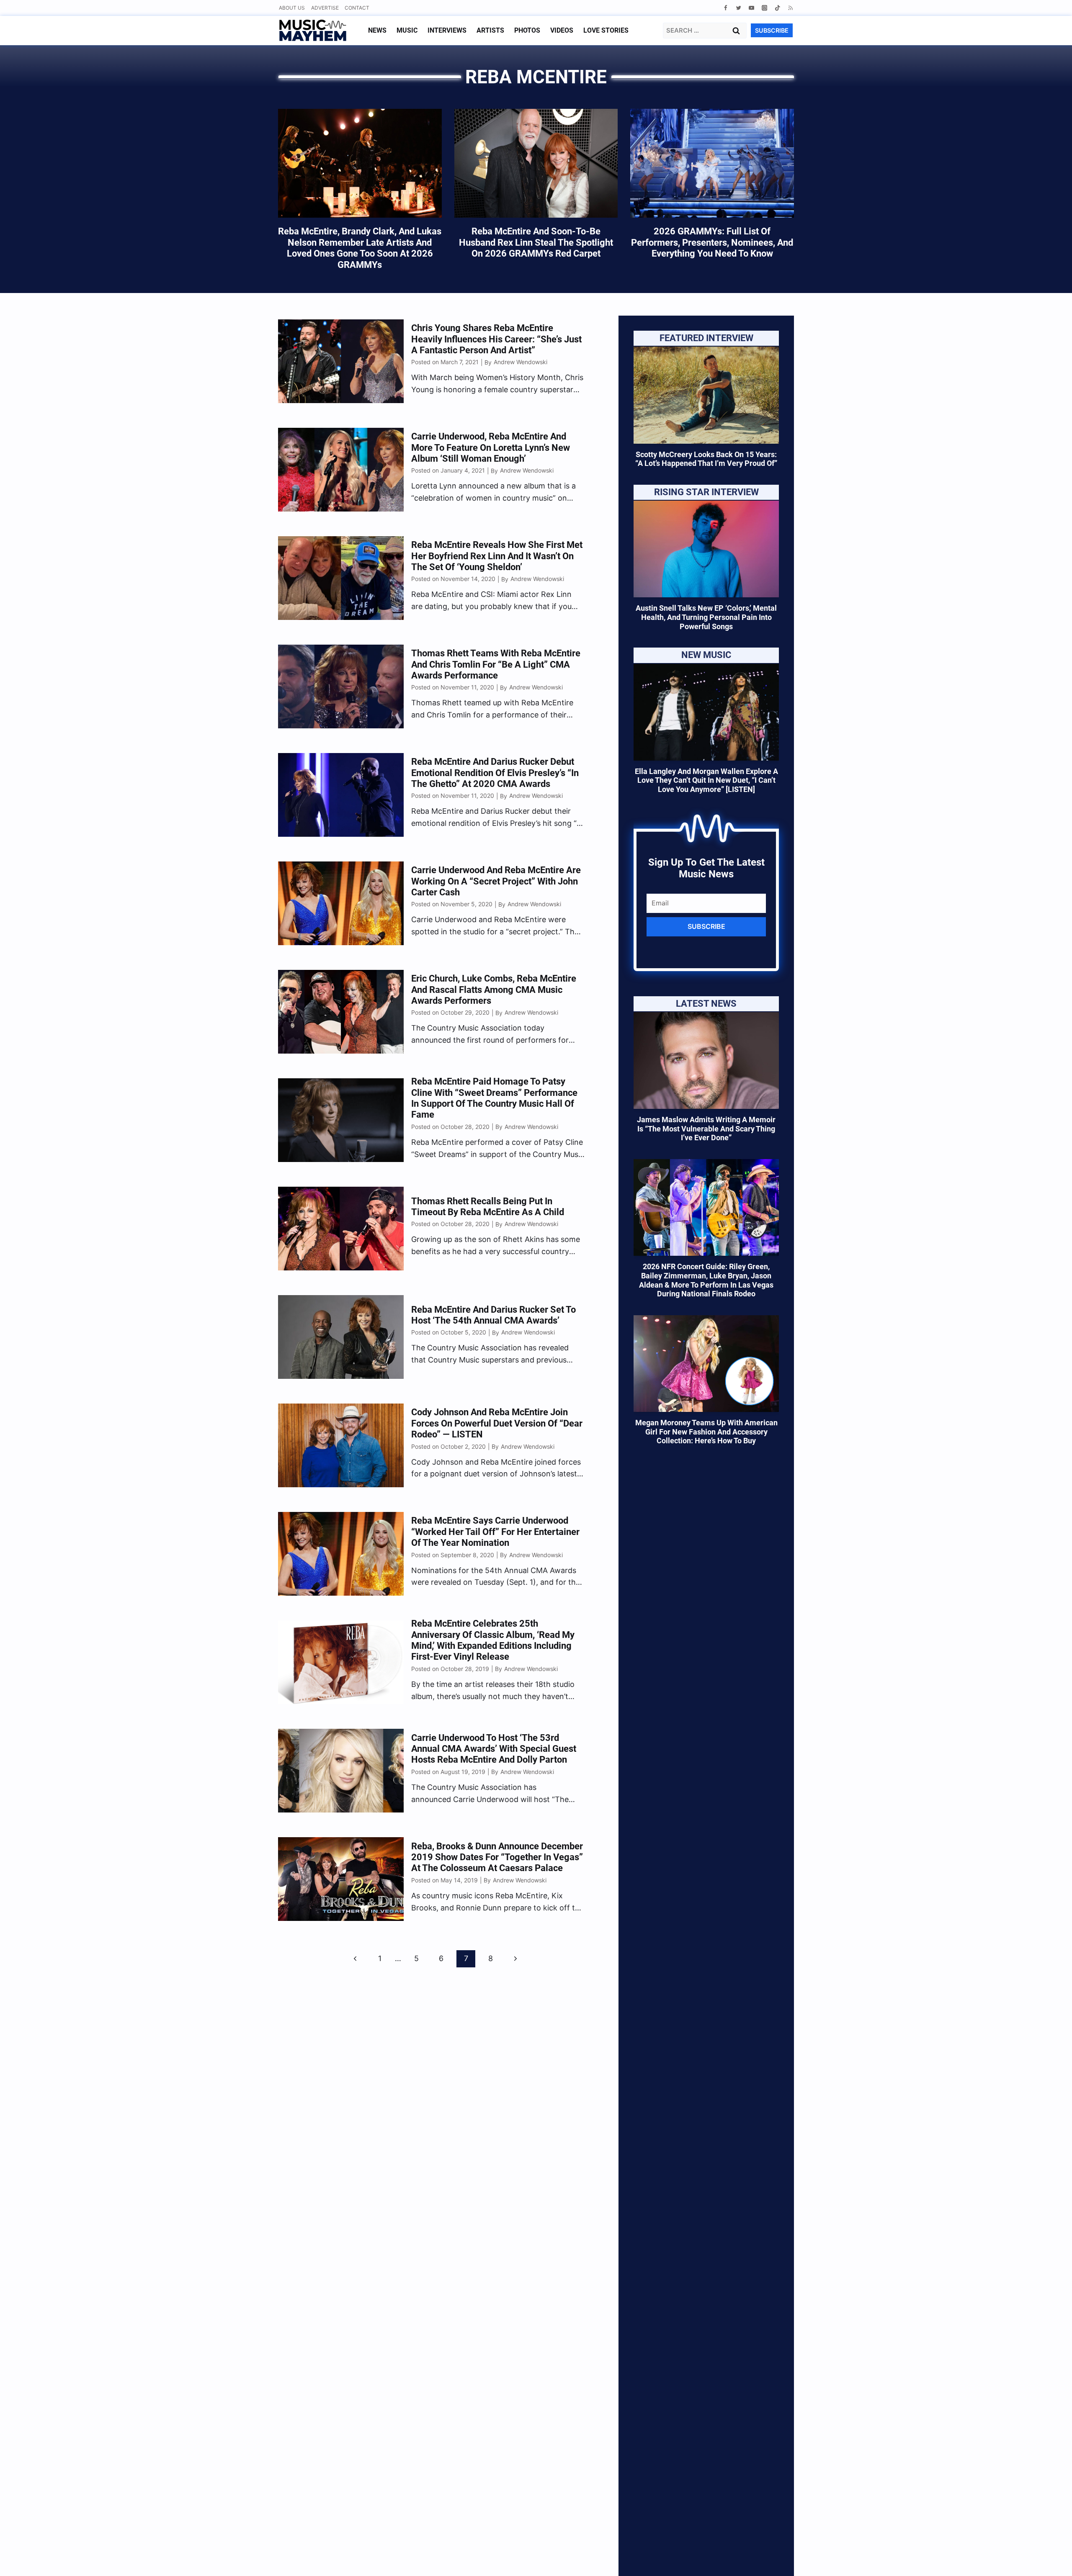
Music (407, 30)
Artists (490, 30)
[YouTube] (751, 8)
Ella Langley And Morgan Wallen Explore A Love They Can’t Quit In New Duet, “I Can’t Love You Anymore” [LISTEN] (706, 780)
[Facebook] (725, 8)
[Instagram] (764, 8)
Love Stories (606, 30)
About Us (292, 8)
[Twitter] (738, 8)
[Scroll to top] (1051, 2559)
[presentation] (706, 395)
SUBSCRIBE (772, 30)
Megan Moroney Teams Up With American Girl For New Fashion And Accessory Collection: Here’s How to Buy (706, 1432)
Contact (357, 8)
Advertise (325, 8)
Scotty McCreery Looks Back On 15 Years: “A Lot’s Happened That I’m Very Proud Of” (706, 459)
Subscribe (706, 926)
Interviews (447, 30)
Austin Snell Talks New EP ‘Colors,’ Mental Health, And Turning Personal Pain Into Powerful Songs (706, 617)
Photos (527, 30)
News (377, 30)
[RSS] (790, 8)
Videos (562, 30)
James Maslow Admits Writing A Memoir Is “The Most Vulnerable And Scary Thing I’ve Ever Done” (706, 1129)
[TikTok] (777, 8)
